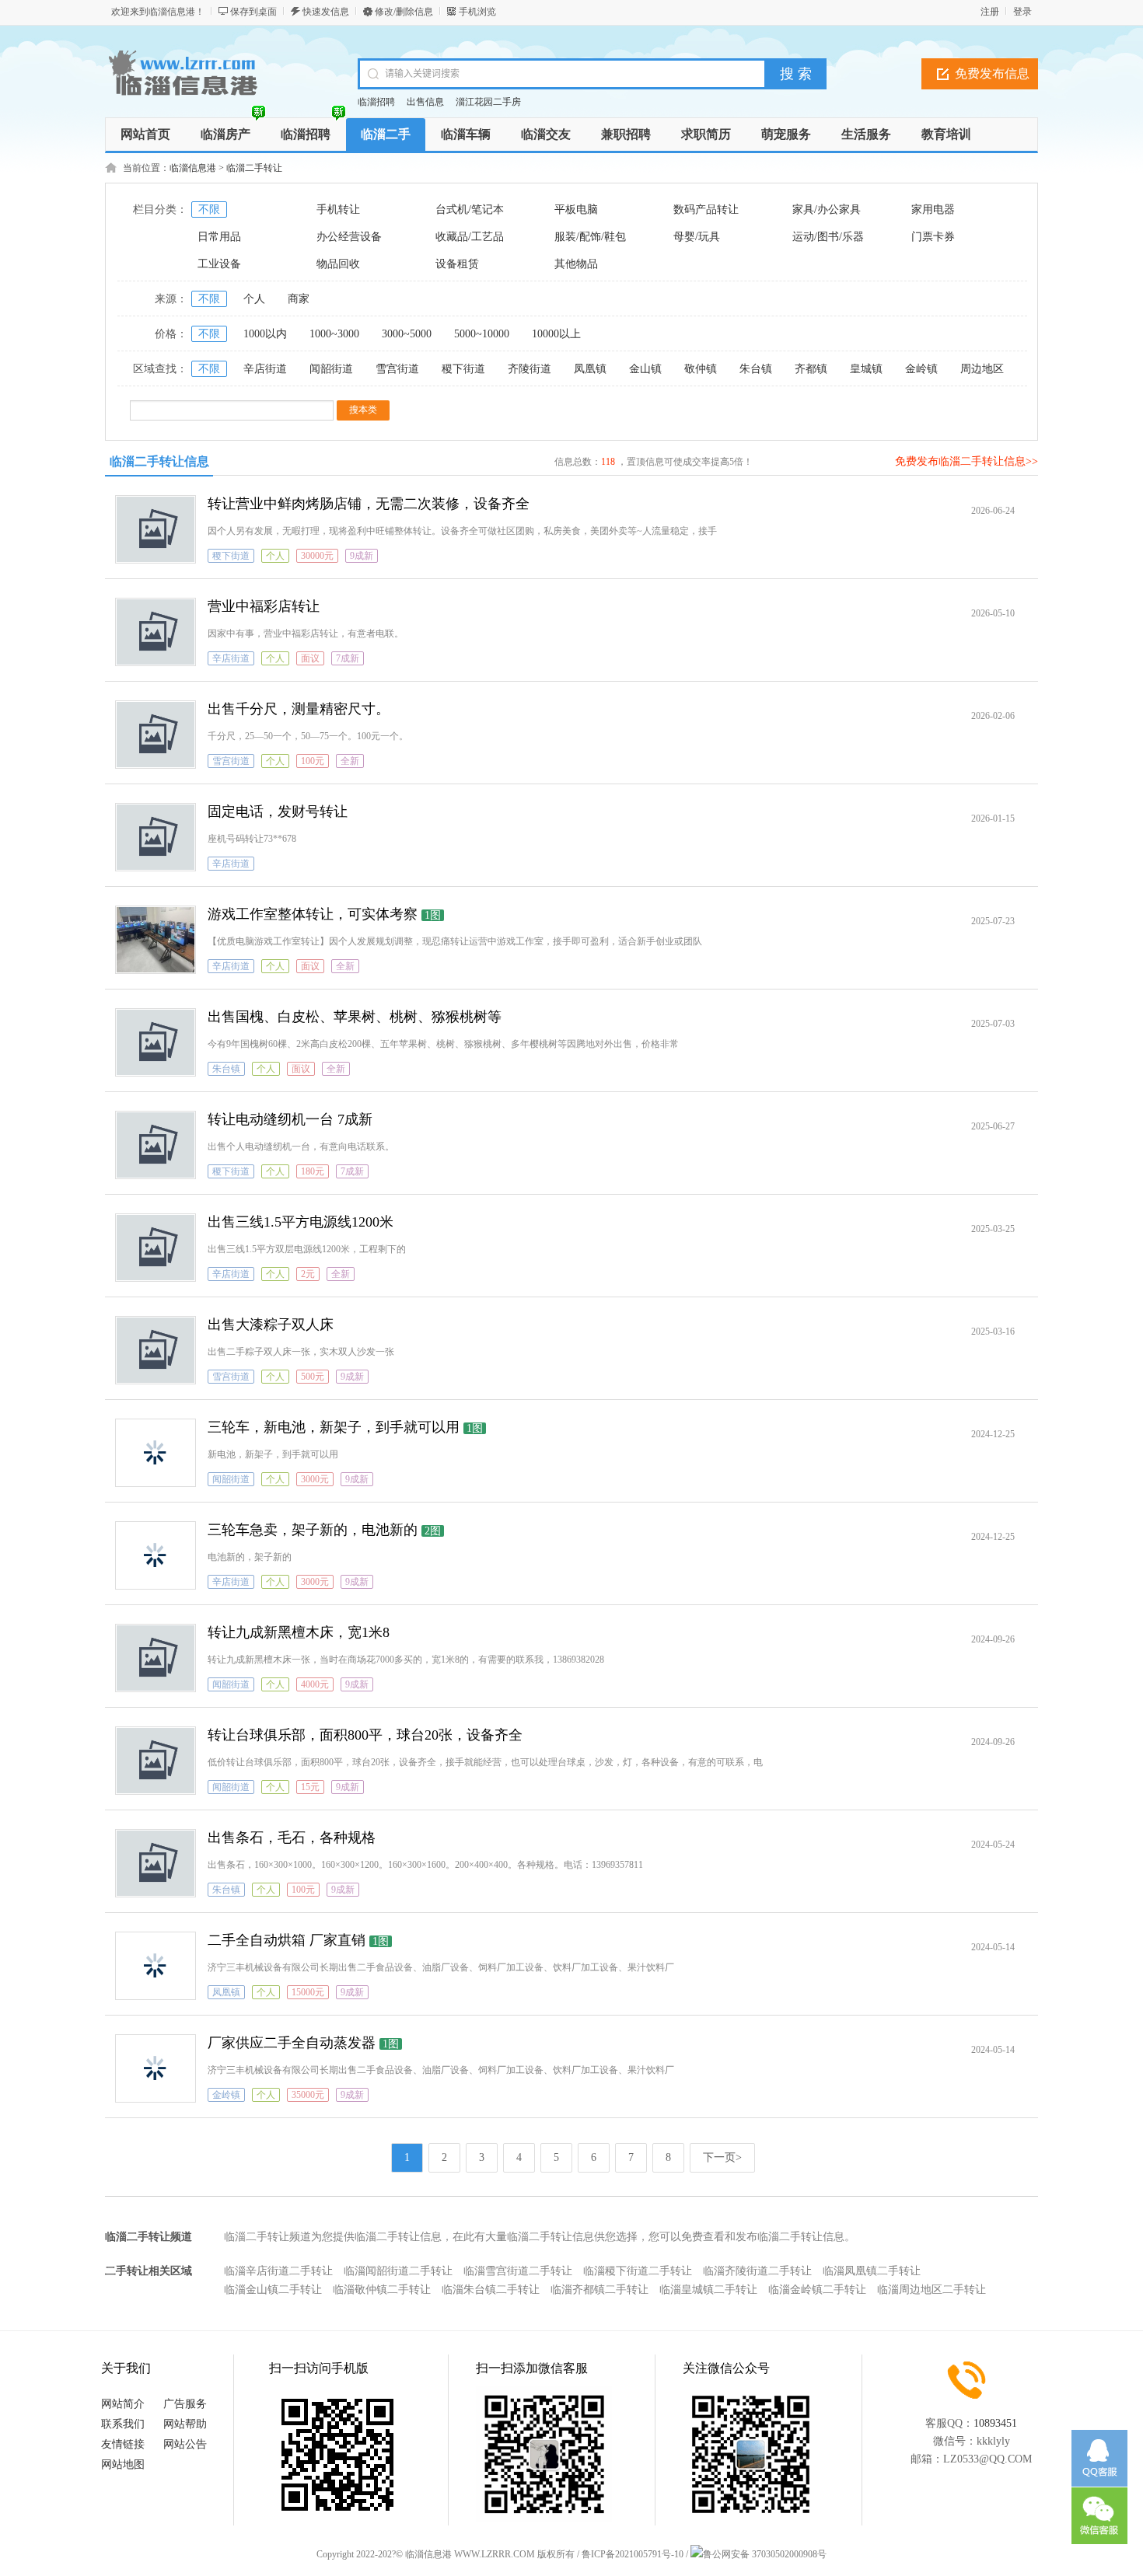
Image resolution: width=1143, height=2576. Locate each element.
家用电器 (933, 209)
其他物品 (576, 264)
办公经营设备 (349, 237)
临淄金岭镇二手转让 (817, 2290)
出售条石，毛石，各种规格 (292, 1838)
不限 (209, 209)
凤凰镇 (590, 369)
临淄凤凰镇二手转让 (872, 2271)
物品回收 (338, 264)
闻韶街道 (331, 369)
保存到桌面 (253, 12)
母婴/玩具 (697, 237)
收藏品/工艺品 (470, 237)
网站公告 (185, 2444)
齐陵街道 (530, 369)
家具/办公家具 (827, 209)
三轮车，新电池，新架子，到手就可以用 (334, 1427)
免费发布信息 (992, 73)
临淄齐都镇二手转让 (599, 2290)
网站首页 (145, 134)
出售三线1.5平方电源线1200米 (301, 1222)
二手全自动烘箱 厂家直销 (287, 1940)
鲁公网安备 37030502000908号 (765, 2554)
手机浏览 (477, 12)
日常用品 (219, 237)
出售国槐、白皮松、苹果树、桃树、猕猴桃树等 (355, 1017)
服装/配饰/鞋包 (590, 237)
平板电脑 (576, 209)
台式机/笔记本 (470, 209)
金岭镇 (921, 369)
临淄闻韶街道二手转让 (398, 2271)
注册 (990, 12)
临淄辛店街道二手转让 (278, 2271)
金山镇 (645, 369)
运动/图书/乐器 (828, 237)
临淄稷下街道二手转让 (638, 2271)
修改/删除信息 (404, 12)
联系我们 (123, 2424)
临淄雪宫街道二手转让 (518, 2271)
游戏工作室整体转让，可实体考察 (313, 914)
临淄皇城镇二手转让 (708, 2290)
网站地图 (123, 2464)
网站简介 (123, 2404)
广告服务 (185, 2404)
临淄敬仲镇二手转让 (382, 2290)
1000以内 (265, 334)
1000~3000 (334, 334)
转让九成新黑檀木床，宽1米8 (299, 1632)
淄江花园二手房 (488, 102)
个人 (254, 299)
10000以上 (556, 334)
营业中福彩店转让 (264, 606)
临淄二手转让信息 (159, 461)
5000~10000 (482, 334)
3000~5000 (407, 334)
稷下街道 (463, 369)
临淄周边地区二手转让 (932, 2290)
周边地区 (982, 369)
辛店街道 (265, 369)
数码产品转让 (706, 209)
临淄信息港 (193, 168)
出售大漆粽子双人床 (271, 1325)
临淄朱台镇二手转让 (491, 2290)
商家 (299, 299)
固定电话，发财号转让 (278, 812)
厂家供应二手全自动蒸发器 (292, 2043)
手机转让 (338, 209)
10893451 (995, 2423)
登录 (1022, 12)
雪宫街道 (397, 369)
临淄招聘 (376, 102)
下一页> (722, 2157)
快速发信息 (326, 12)
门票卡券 (933, 237)
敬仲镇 (701, 369)
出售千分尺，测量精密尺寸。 (299, 709)
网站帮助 (185, 2424)
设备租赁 (457, 264)
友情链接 (123, 2444)
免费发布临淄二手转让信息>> (966, 461)
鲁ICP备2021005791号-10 (633, 2554)
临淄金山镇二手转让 (273, 2290)
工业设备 (219, 264)
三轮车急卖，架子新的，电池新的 (313, 1530)
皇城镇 (866, 369)
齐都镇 (811, 369)
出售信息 (425, 102)
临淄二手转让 (254, 168)
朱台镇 (756, 369)
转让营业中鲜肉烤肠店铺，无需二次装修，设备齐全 (369, 504)
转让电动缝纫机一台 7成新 (290, 1119)
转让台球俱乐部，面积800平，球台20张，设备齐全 (365, 1735)
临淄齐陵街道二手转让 (757, 2271)
